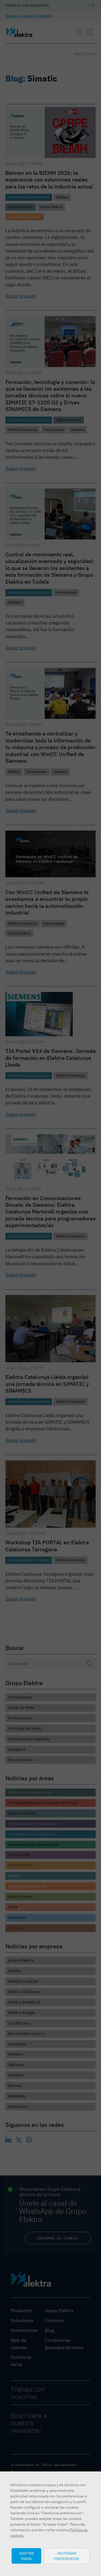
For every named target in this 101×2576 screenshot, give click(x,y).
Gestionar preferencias (67, 2556)
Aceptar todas (26, 2556)
